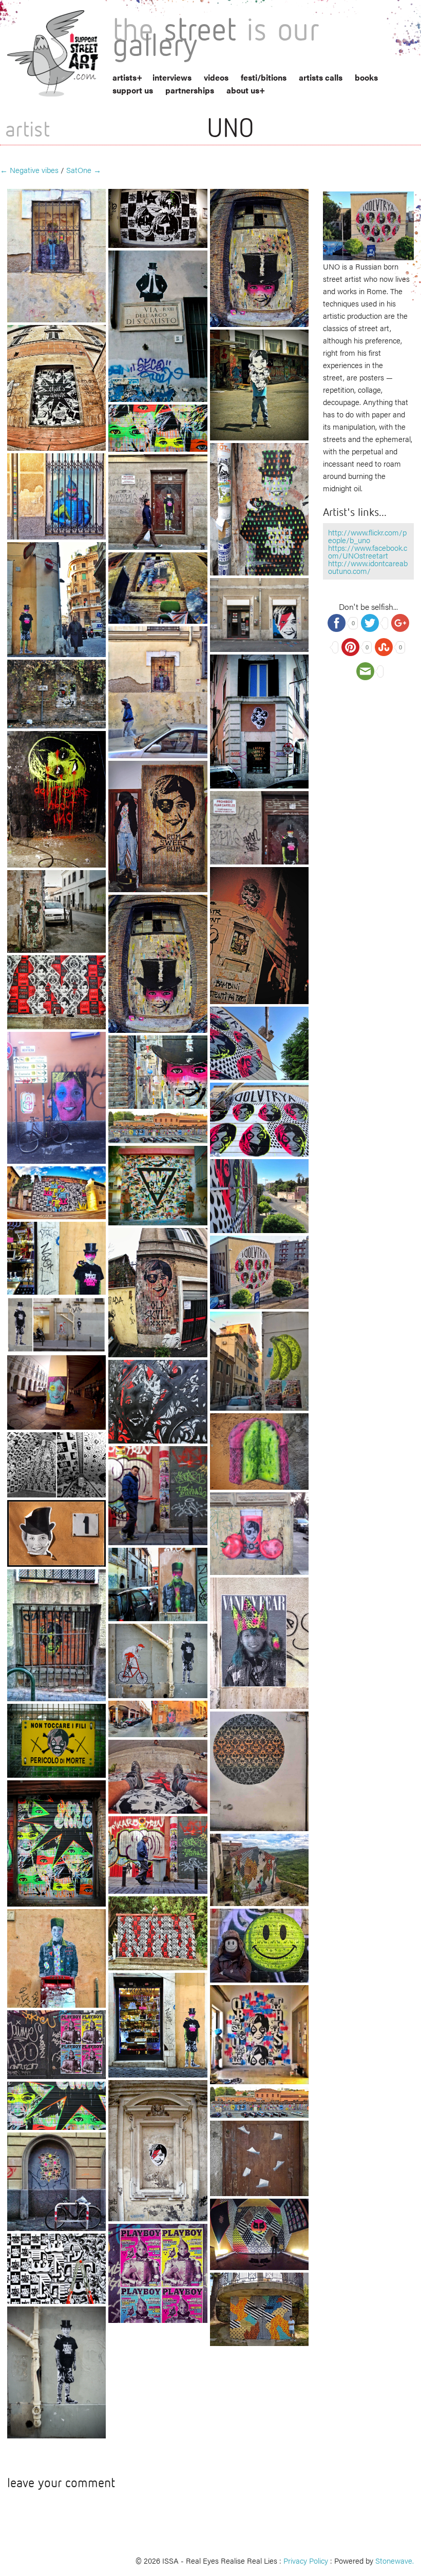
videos (216, 77)
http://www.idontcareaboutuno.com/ (368, 567)
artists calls (321, 77)
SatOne (84, 170)
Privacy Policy (306, 2560)
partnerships (190, 90)
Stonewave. (395, 2560)
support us (133, 90)
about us (243, 90)
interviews (172, 77)
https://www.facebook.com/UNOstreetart (368, 551)
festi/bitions (264, 77)
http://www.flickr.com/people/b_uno (367, 536)
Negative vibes (29, 170)
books (366, 77)
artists (125, 77)
